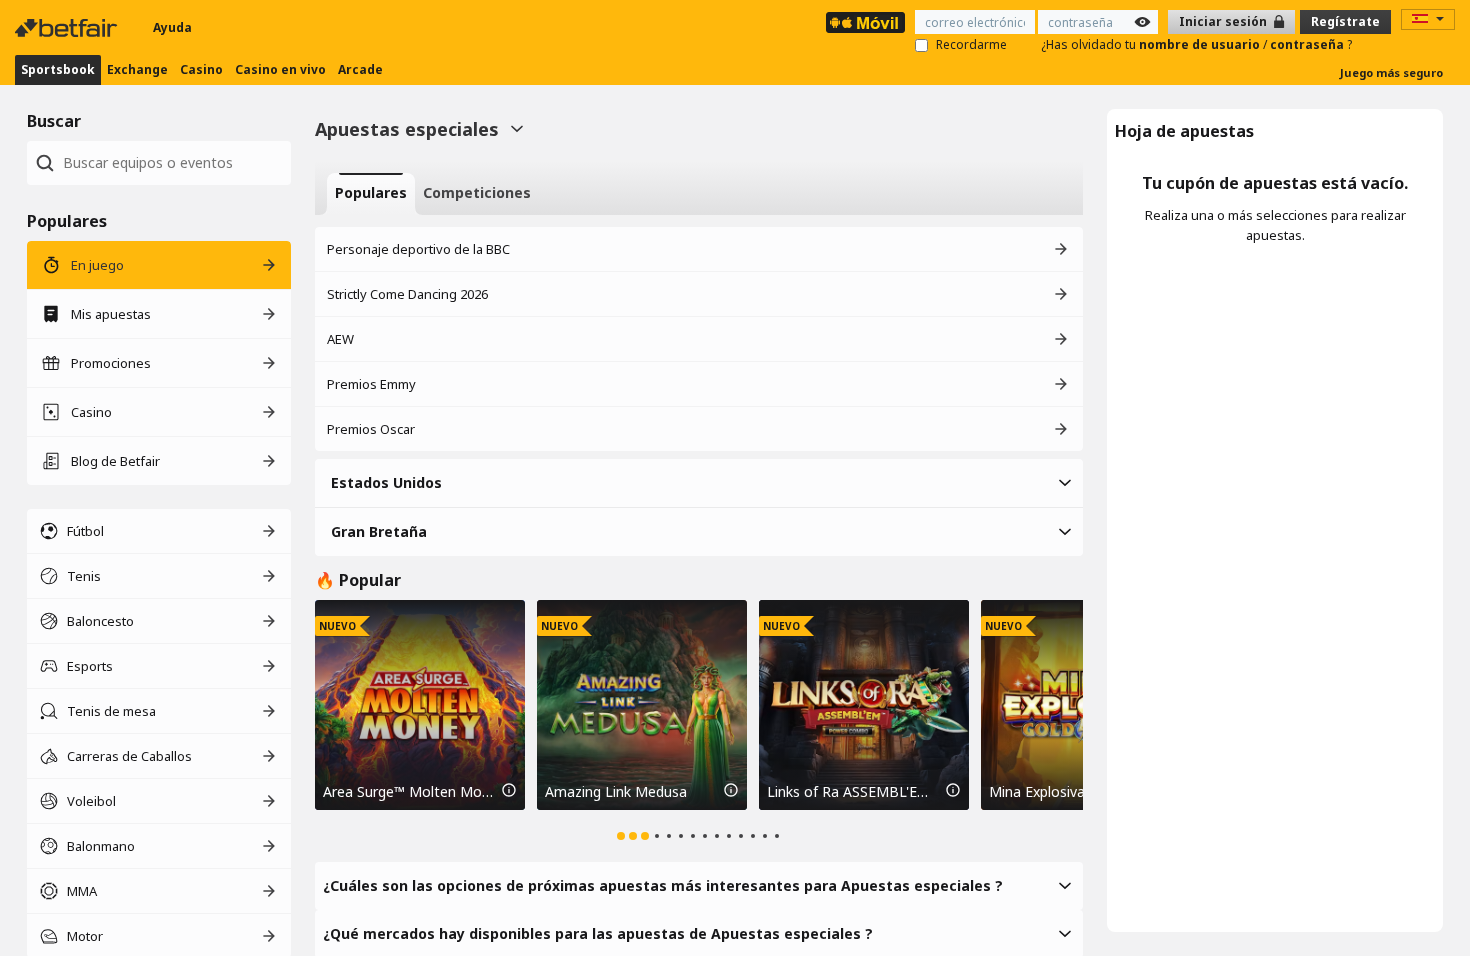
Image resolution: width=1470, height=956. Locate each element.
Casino (201, 69)
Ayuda (172, 27)
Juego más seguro (1391, 72)
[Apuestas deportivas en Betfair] (865, 22)
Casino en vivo (280, 69)
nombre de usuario (1201, 44)
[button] (699, 483)
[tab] (371, 194)
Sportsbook (58, 69)
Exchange (137, 69)
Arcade (360, 69)
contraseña (1308, 44)
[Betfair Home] (68, 28)
